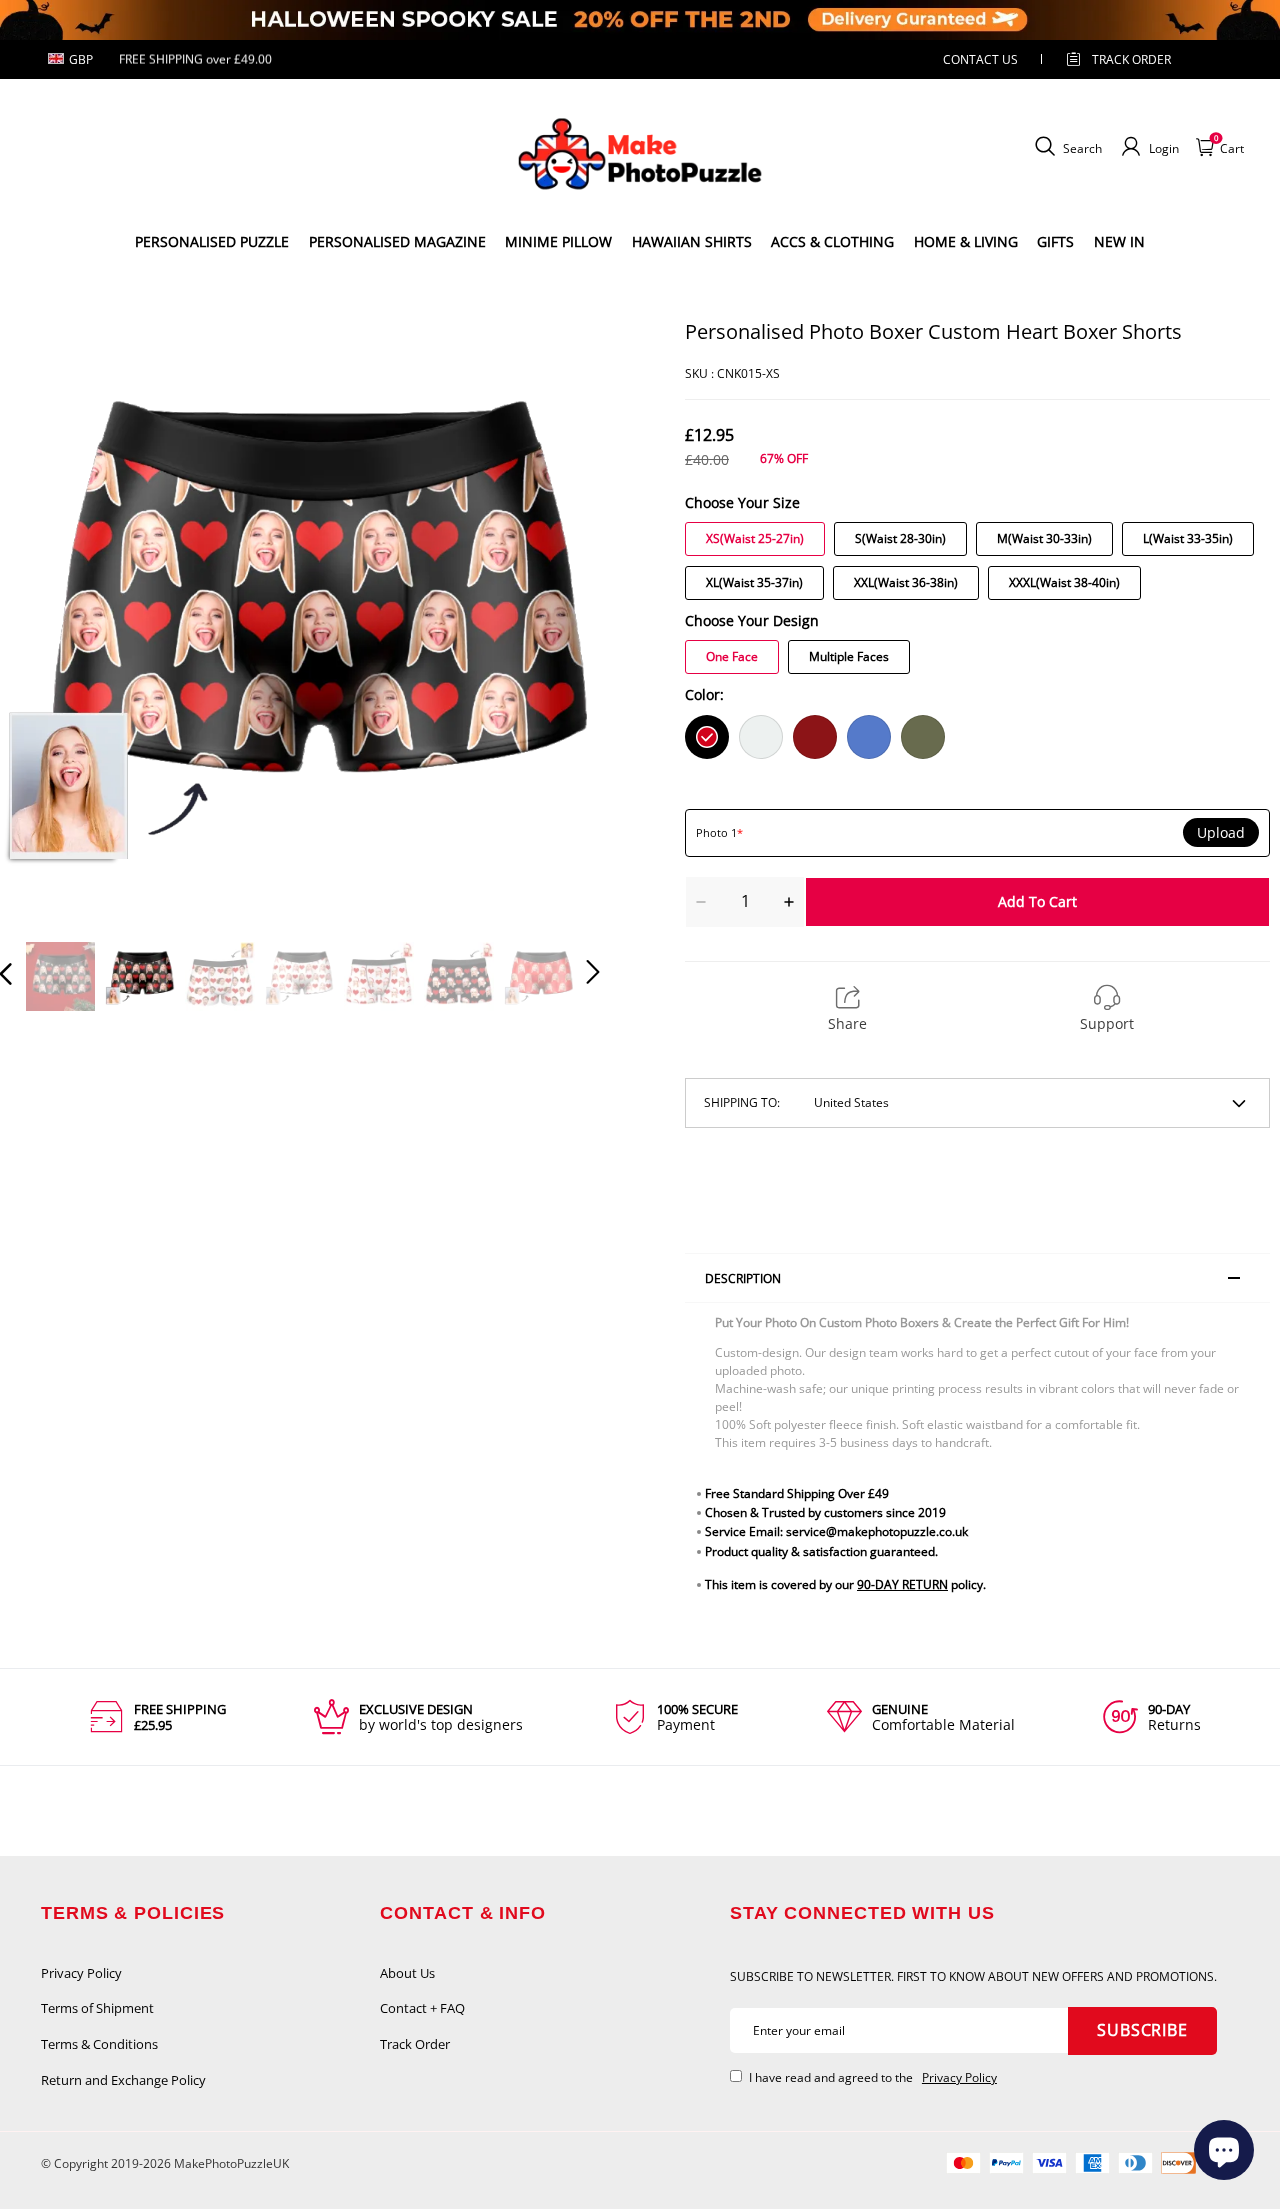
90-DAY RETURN (902, 1584)
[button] (46, 619)
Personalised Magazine (397, 241)
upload (1221, 833)
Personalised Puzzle (212, 241)
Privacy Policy (81, 1973)
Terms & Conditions (99, 2044)
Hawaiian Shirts (692, 241)
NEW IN (1119, 241)
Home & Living (966, 241)
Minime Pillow (558, 241)
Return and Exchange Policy (123, 2080)
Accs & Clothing (832, 241)
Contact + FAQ (422, 2008)
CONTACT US (980, 59)
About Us (407, 1973)
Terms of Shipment (97, 2008)
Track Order (1131, 59)
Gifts (1055, 241)
